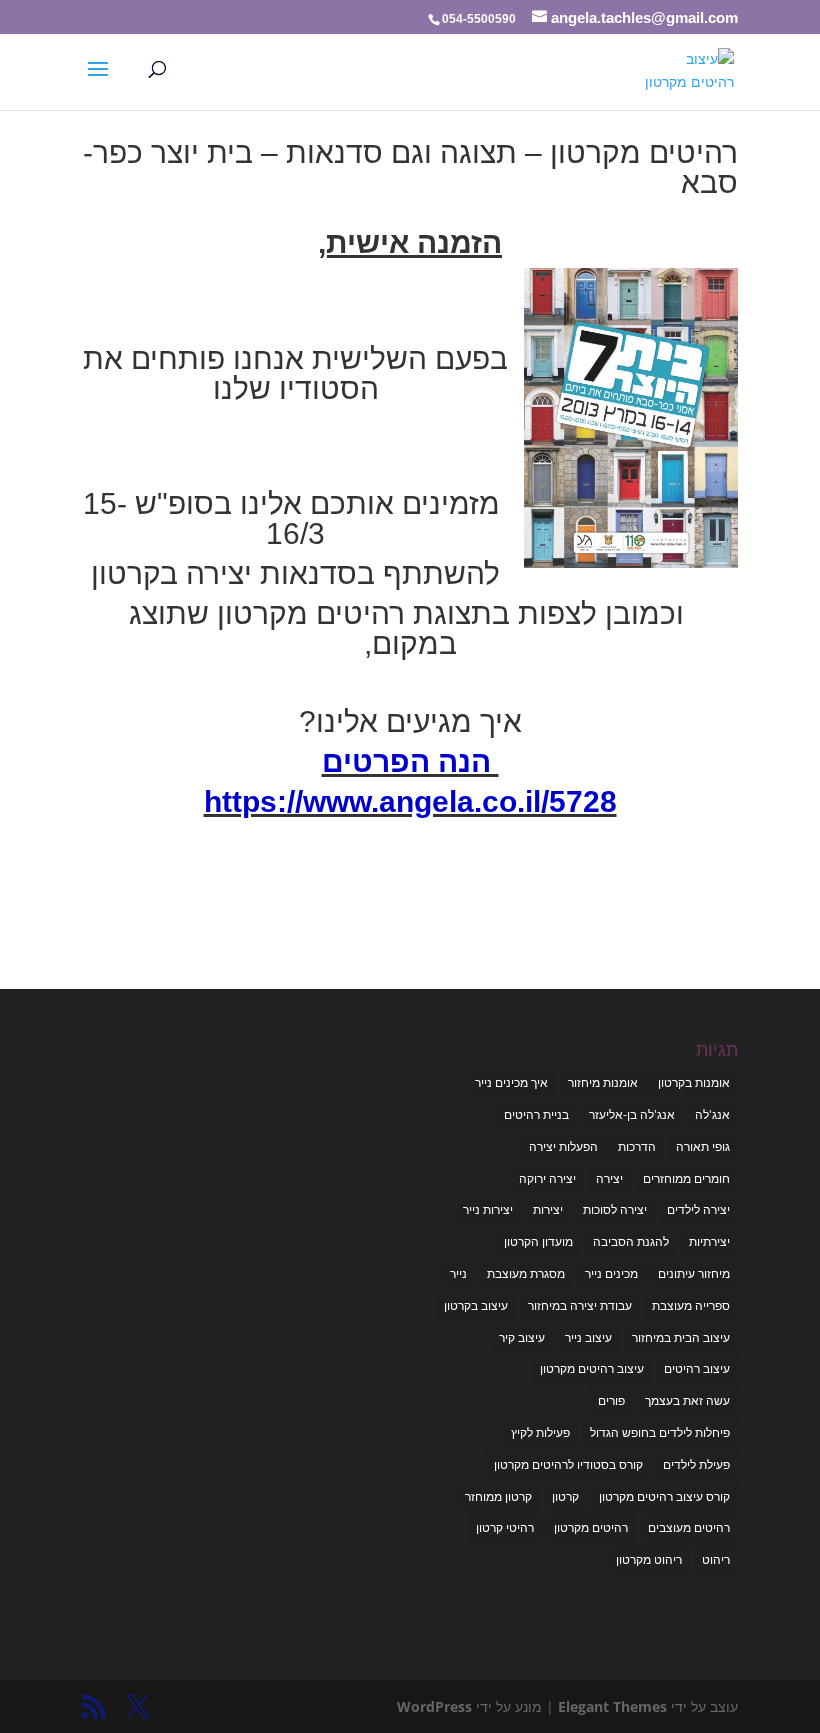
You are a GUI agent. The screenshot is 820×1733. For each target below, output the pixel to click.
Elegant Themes (612, 1706)
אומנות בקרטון (694, 1082)
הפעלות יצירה (563, 1146)
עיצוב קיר (522, 1337)
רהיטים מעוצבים (689, 1527)
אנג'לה (712, 1114)
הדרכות (637, 1146)
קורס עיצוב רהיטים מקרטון (664, 1496)
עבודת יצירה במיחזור (580, 1305)
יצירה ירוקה (547, 1178)
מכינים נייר (611, 1273)
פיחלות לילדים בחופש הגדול (660, 1432)
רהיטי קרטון (505, 1527)
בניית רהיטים (536, 1114)
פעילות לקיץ (540, 1432)
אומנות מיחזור (603, 1082)
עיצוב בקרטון (476, 1305)
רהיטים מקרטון (591, 1527)
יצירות (548, 1209)
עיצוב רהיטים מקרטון (592, 1368)
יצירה (609, 1178)
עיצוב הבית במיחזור (681, 1337)
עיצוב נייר (588, 1337)
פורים (611, 1400)
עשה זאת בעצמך (687, 1400)
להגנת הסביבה (631, 1241)
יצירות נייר (488, 1209)
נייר (458, 1273)
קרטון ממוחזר (498, 1496)
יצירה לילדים (698, 1209)
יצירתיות (709, 1241)
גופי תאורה (703, 1146)
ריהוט (716, 1559)
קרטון (565, 1496)
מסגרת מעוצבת (526, 1273)
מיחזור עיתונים (694, 1273)
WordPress (434, 1706)
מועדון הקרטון (538, 1241)
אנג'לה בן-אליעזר (632, 1114)
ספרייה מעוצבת (691, 1305)
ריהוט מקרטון (649, 1559)
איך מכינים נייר (511, 1082)
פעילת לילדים (696, 1464)
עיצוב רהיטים (697, 1368)
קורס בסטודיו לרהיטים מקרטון (568, 1464)
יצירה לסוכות (615, 1209)
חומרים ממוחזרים (686, 1178)
